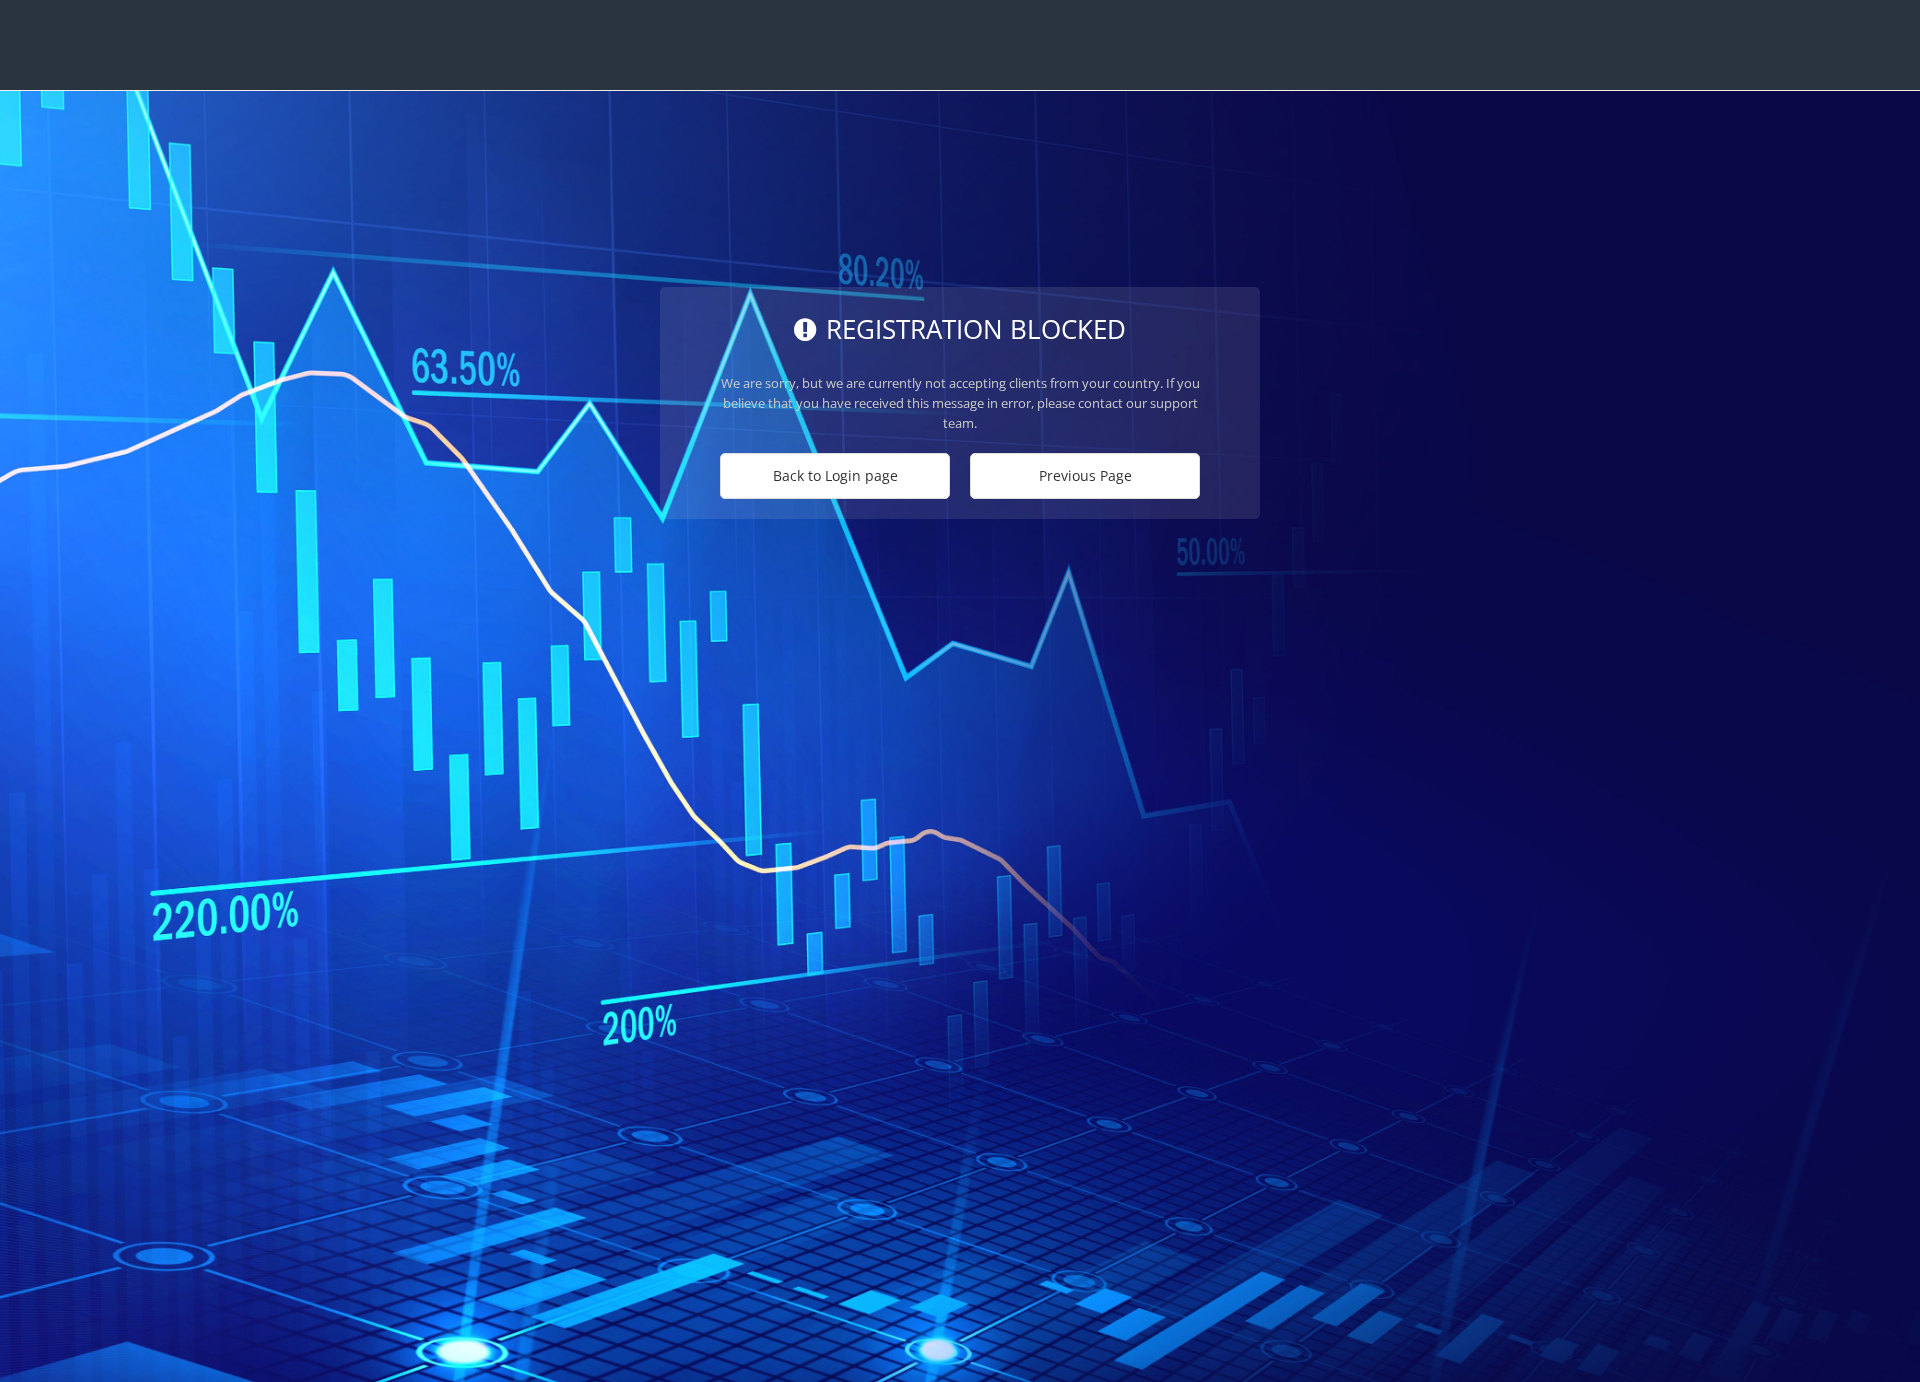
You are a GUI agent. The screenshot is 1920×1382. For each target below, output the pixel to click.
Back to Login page (835, 475)
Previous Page (1085, 475)
